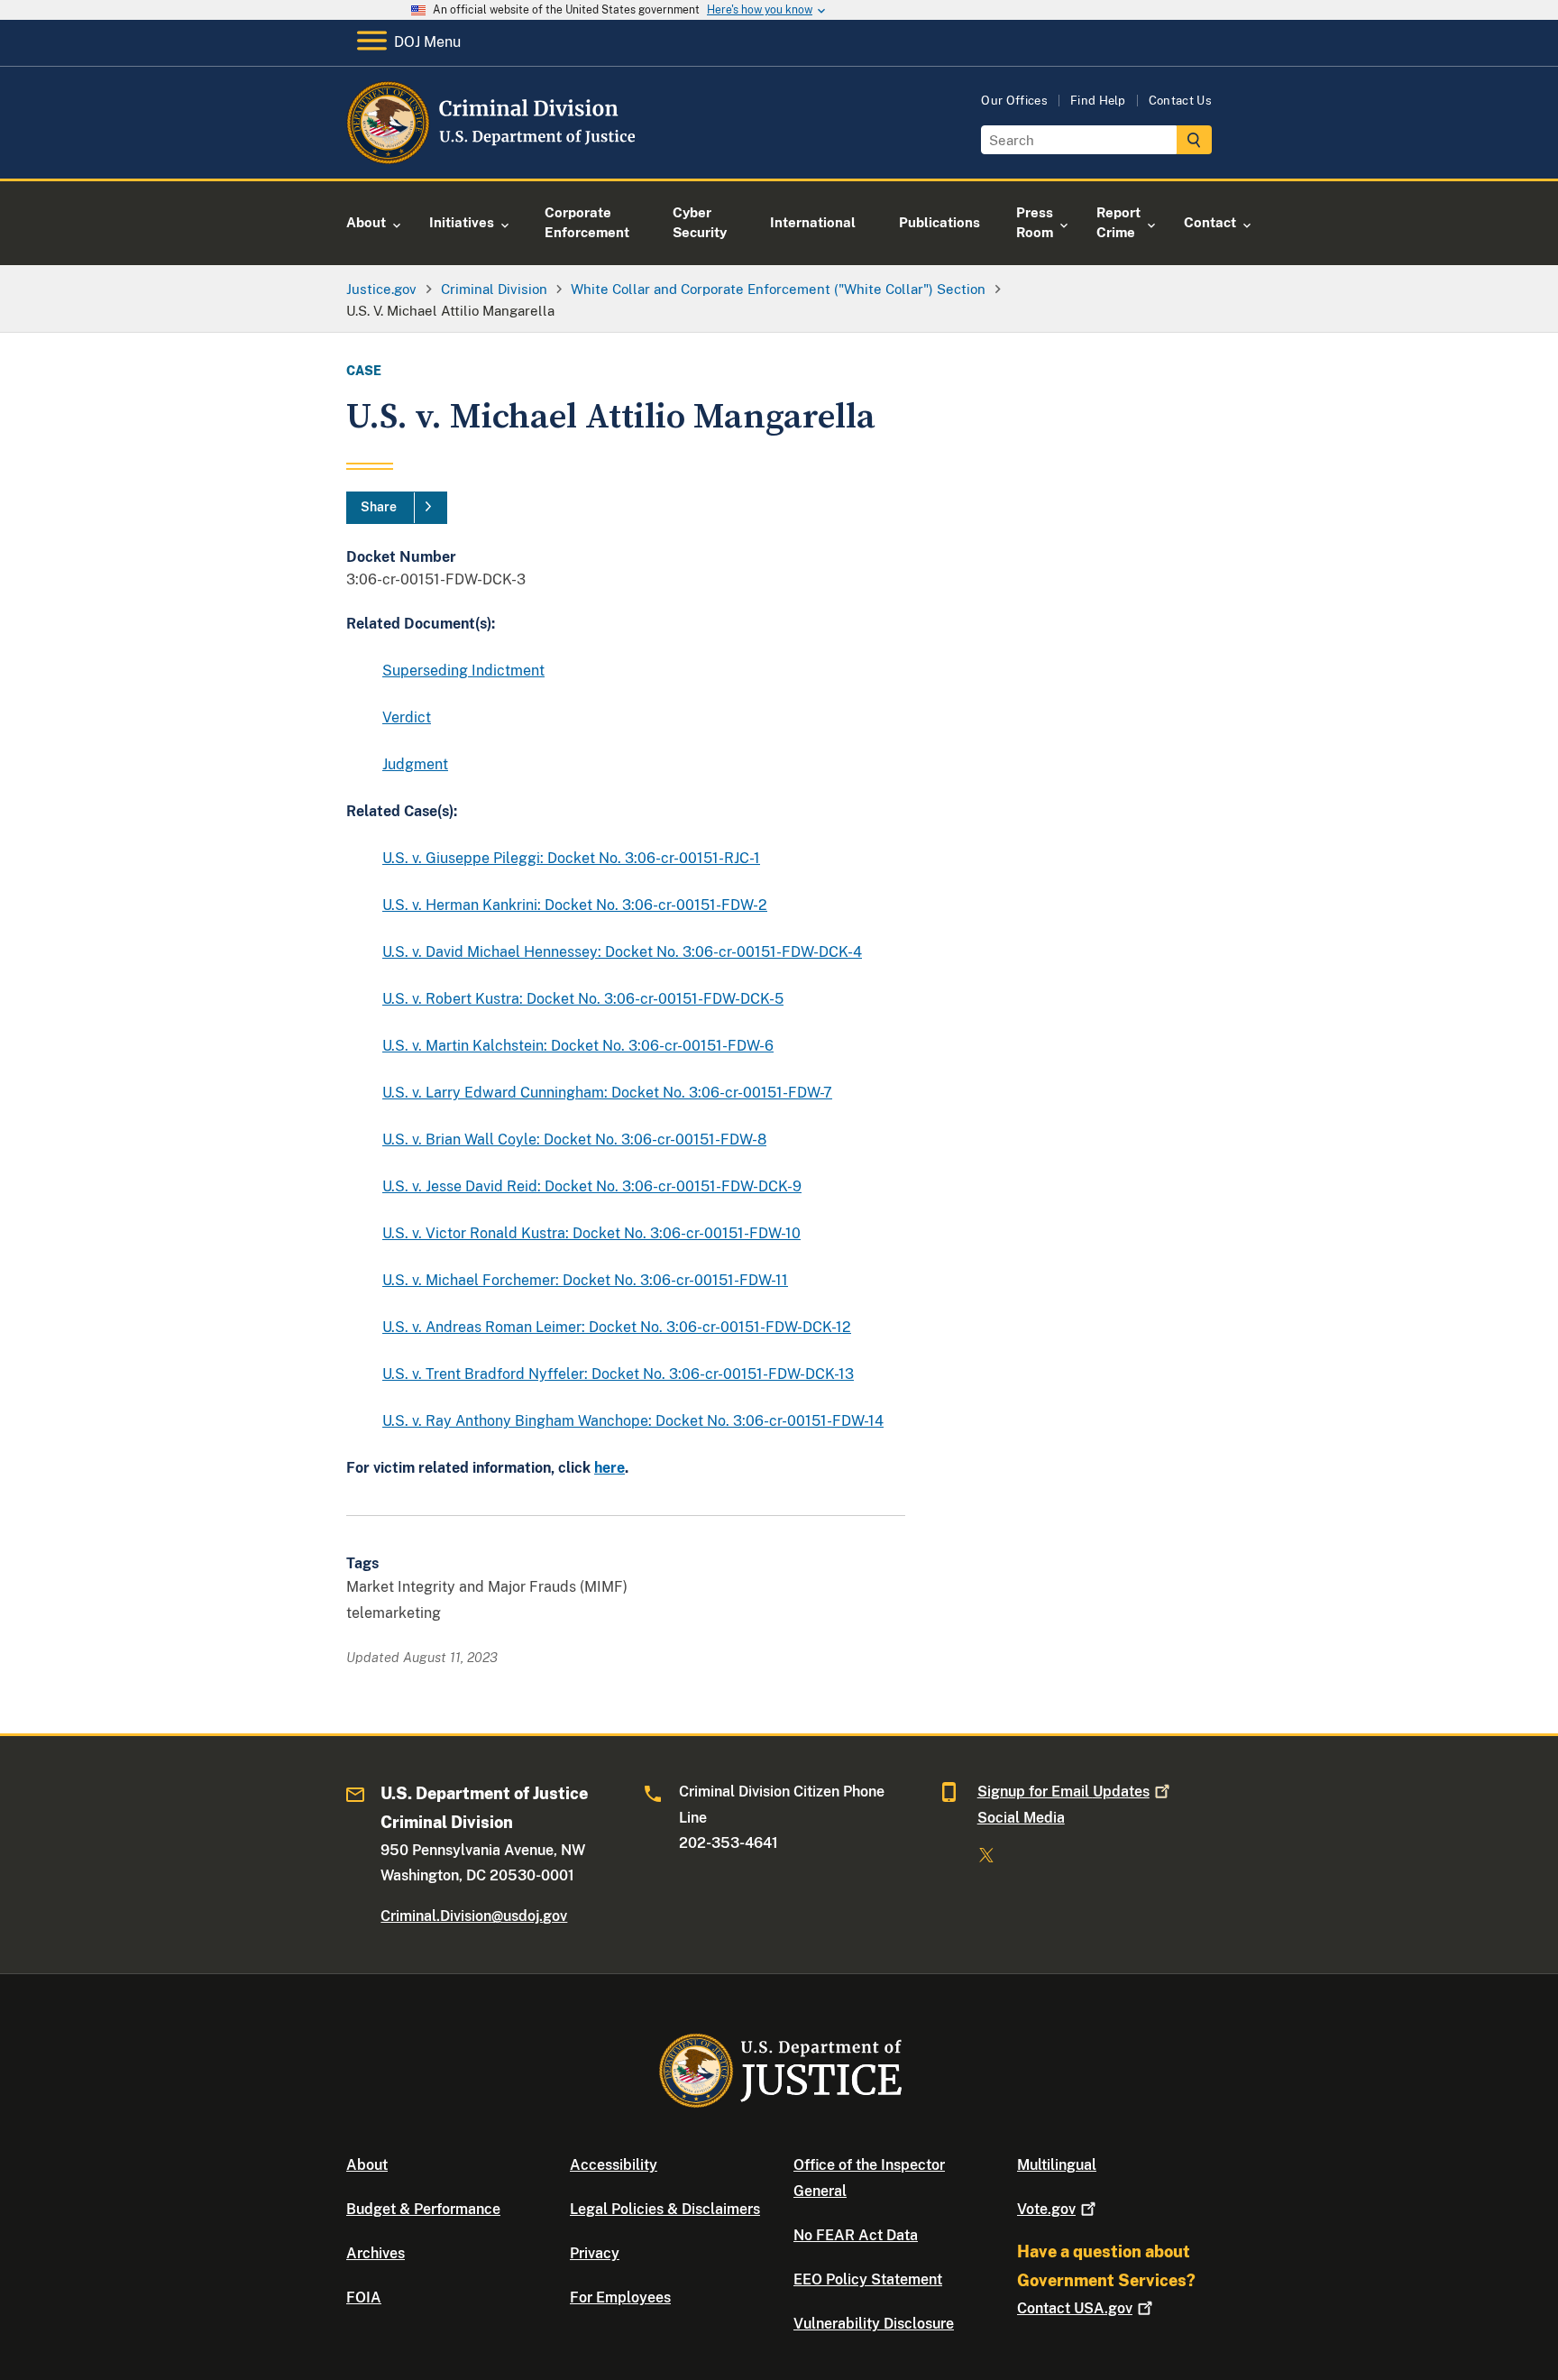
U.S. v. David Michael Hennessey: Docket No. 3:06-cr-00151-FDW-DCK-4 (622, 952)
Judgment (415, 764)
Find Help (1098, 101)
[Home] (493, 157)
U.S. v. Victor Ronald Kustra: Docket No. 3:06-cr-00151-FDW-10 (591, 1233)
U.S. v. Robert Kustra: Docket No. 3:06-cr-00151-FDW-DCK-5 (583, 999)
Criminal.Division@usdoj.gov (474, 1916)
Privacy (595, 2253)
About (367, 2165)
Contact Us (1180, 101)
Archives (376, 2253)
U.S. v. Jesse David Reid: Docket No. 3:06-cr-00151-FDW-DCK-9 (592, 1186)
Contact (1075, 2308)
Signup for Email (1063, 1792)
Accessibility (614, 2165)
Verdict (407, 717)
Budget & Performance (423, 2209)
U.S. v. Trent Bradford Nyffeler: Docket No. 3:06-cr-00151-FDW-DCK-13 (618, 1374)
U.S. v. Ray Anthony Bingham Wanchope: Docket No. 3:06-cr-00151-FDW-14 (633, 1421)
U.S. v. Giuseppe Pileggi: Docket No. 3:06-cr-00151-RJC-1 (571, 858)
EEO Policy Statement (868, 2279)
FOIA (364, 2297)
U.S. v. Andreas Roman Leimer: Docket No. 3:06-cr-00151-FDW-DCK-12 (617, 1327)
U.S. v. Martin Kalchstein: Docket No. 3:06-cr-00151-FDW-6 (578, 1046)
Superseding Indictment (463, 671)
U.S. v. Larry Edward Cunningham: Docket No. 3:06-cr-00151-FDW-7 (607, 1093)
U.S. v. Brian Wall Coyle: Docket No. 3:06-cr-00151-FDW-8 (574, 1139)
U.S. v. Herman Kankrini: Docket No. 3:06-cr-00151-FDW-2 (575, 905)
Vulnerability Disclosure (874, 2324)
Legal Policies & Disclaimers (665, 2209)
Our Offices (1014, 101)
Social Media (1021, 1818)
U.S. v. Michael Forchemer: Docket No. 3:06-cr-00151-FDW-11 (585, 1280)
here (609, 1468)
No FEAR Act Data (856, 2235)
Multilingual (1057, 2165)
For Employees (620, 2297)
